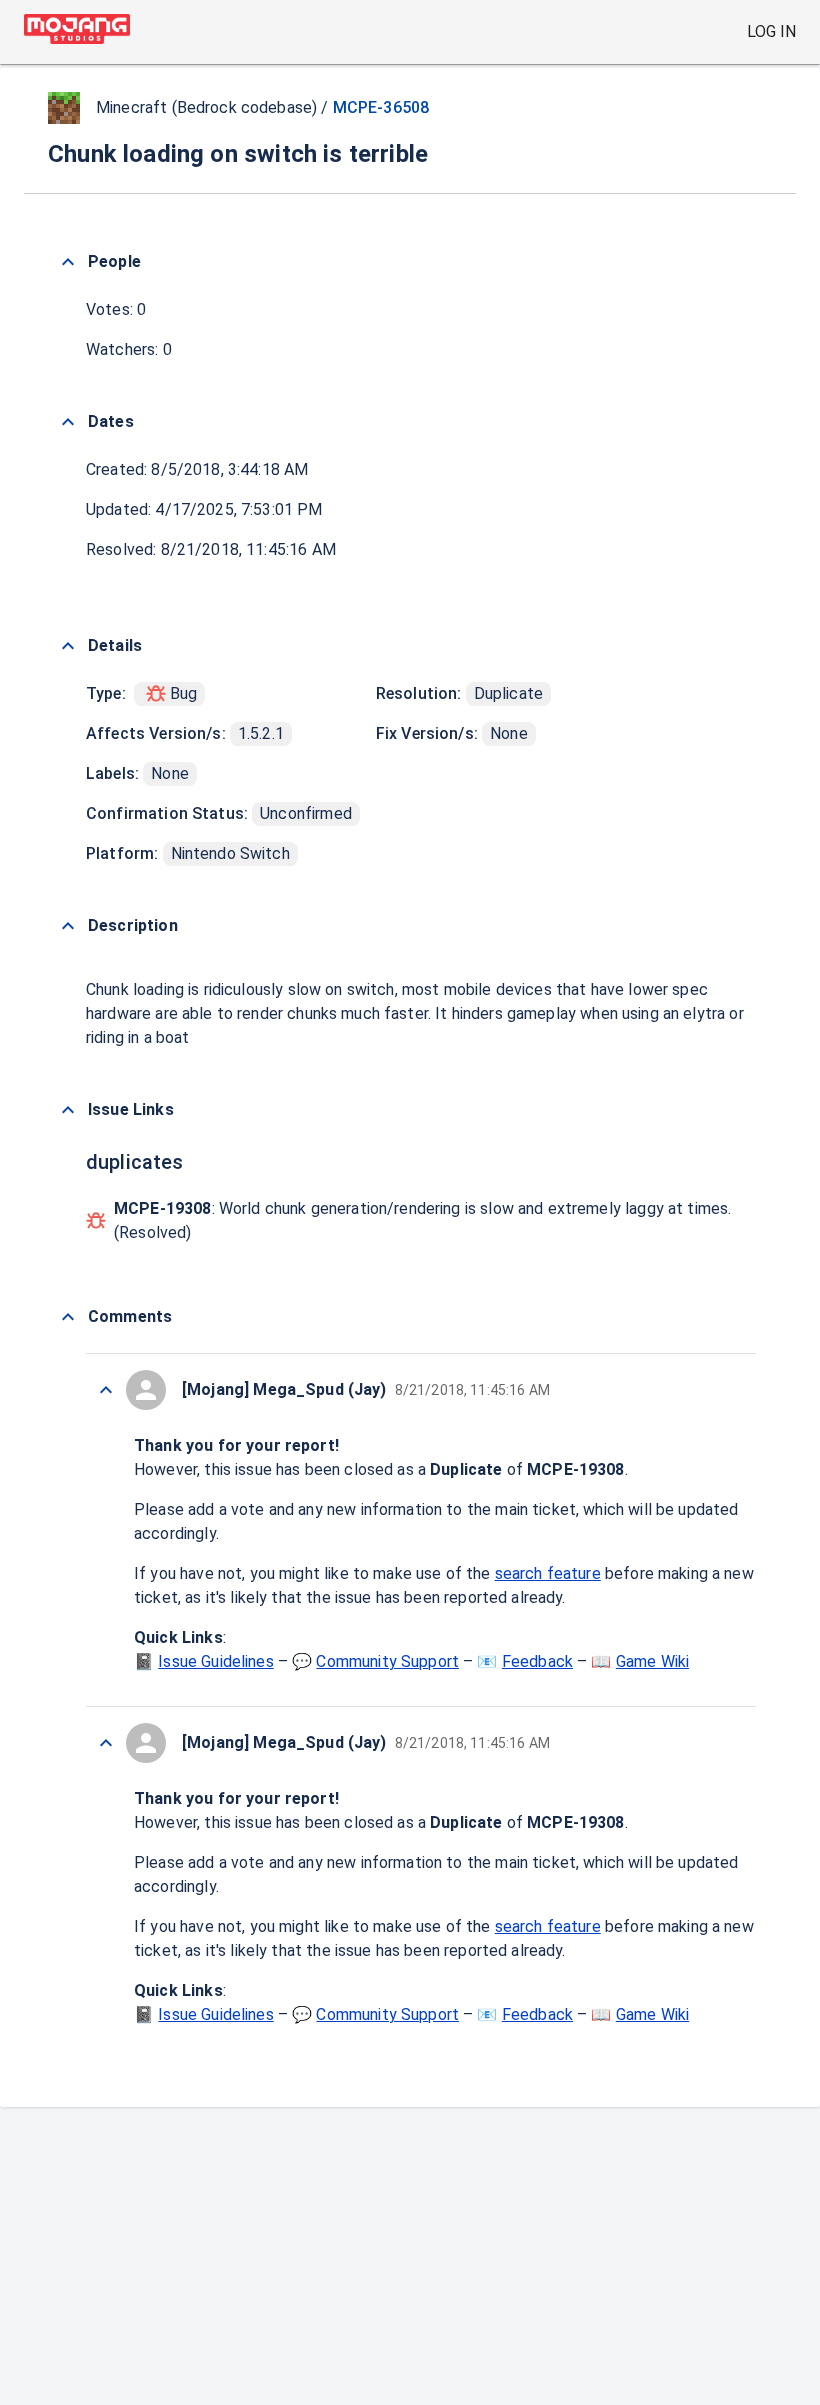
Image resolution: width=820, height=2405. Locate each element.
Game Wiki (652, 1661)
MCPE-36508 (381, 107)
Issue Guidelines (215, 1661)
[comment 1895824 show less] (106, 1390)
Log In (771, 31)
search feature (548, 1573)
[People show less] (68, 262)
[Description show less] (68, 926)
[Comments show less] (68, 1317)
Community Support (387, 1661)
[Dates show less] (68, 422)
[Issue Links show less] (68, 1110)
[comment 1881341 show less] (106, 1743)
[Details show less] (68, 646)
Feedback (537, 1661)
